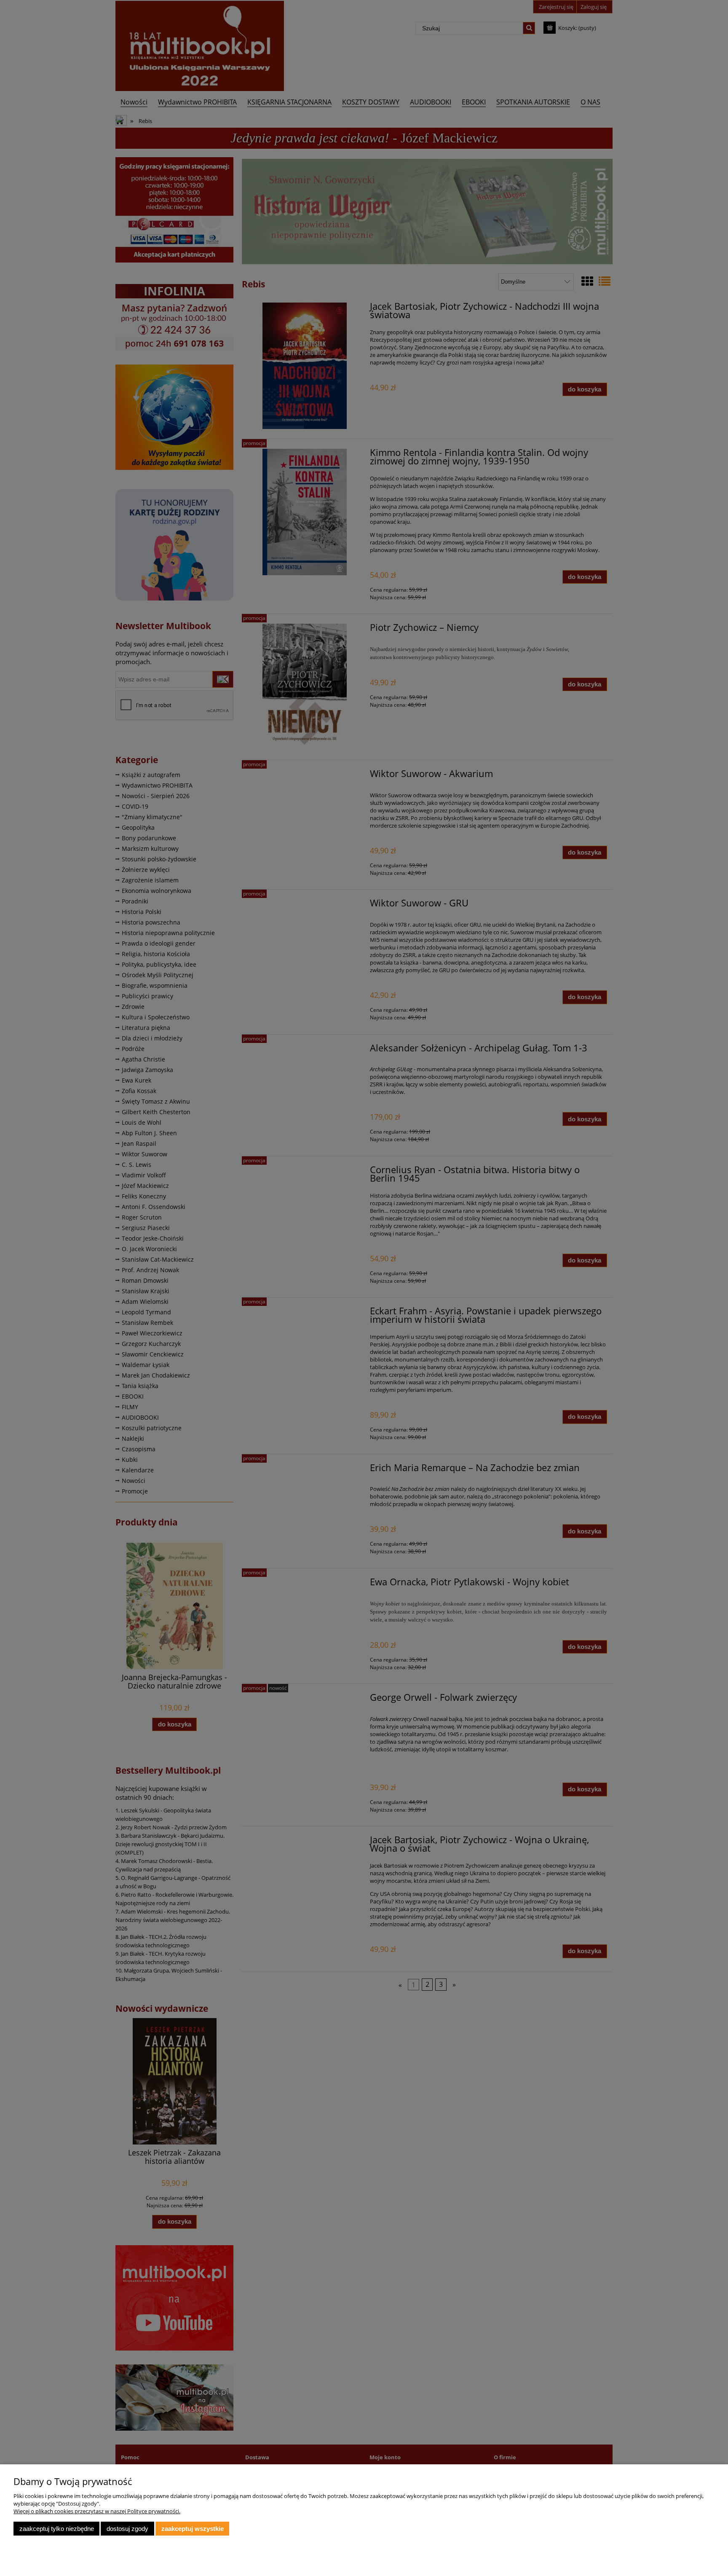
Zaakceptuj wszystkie (193, 2529)
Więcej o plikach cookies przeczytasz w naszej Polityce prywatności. (97, 2511)
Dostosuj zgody (127, 2529)
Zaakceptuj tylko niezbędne (57, 2529)
